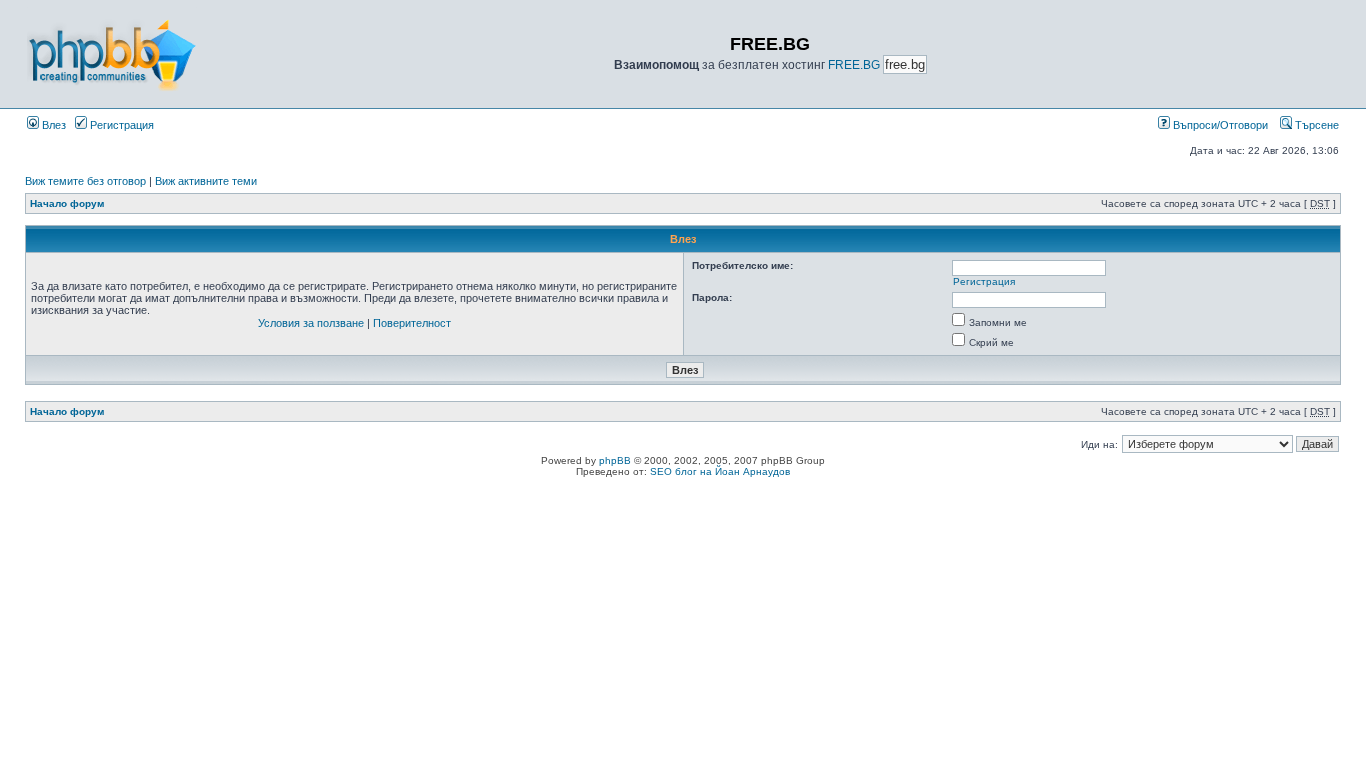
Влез (52, 125)
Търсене (1315, 125)
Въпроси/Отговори (1219, 125)
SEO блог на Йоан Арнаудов (720, 471)
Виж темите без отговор (85, 181)
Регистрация (120, 125)
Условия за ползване (311, 323)
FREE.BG (854, 65)
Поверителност (412, 323)
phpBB (615, 460)
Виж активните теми (206, 181)
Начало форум (67, 203)
